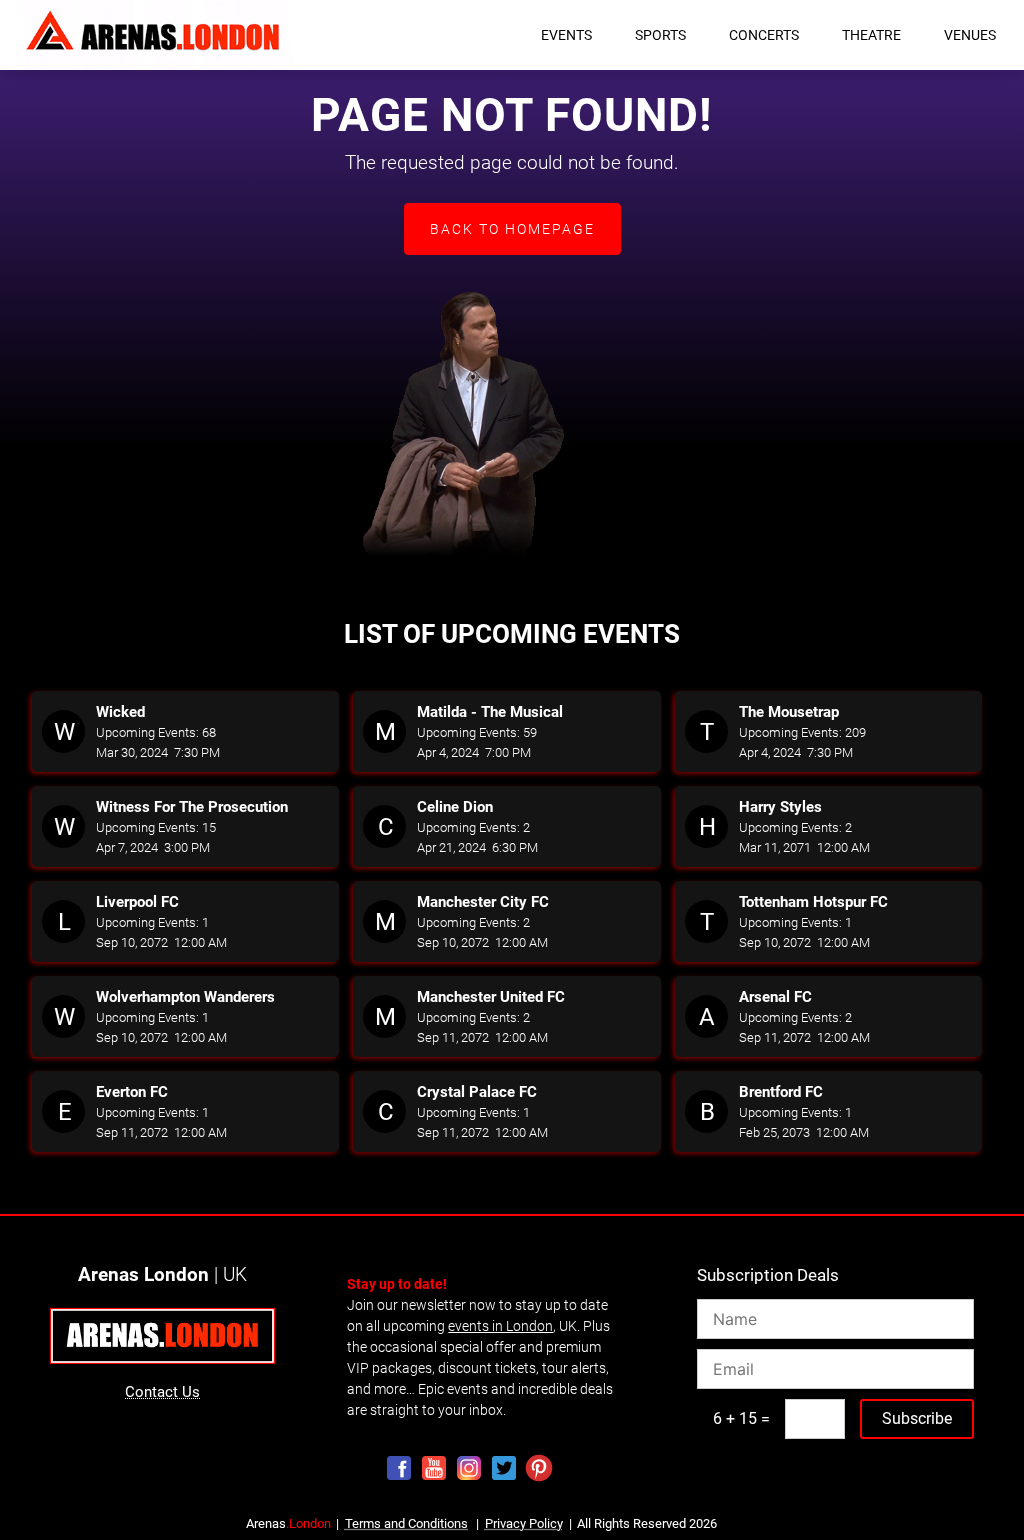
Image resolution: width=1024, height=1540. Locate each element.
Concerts (764, 35)
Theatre (871, 35)
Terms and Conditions (406, 1523)
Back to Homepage (512, 229)
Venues (970, 35)
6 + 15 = (741, 1418)
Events (566, 35)
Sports (660, 35)
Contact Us (162, 1392)
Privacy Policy (524, 1523)
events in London (500, 1326)
